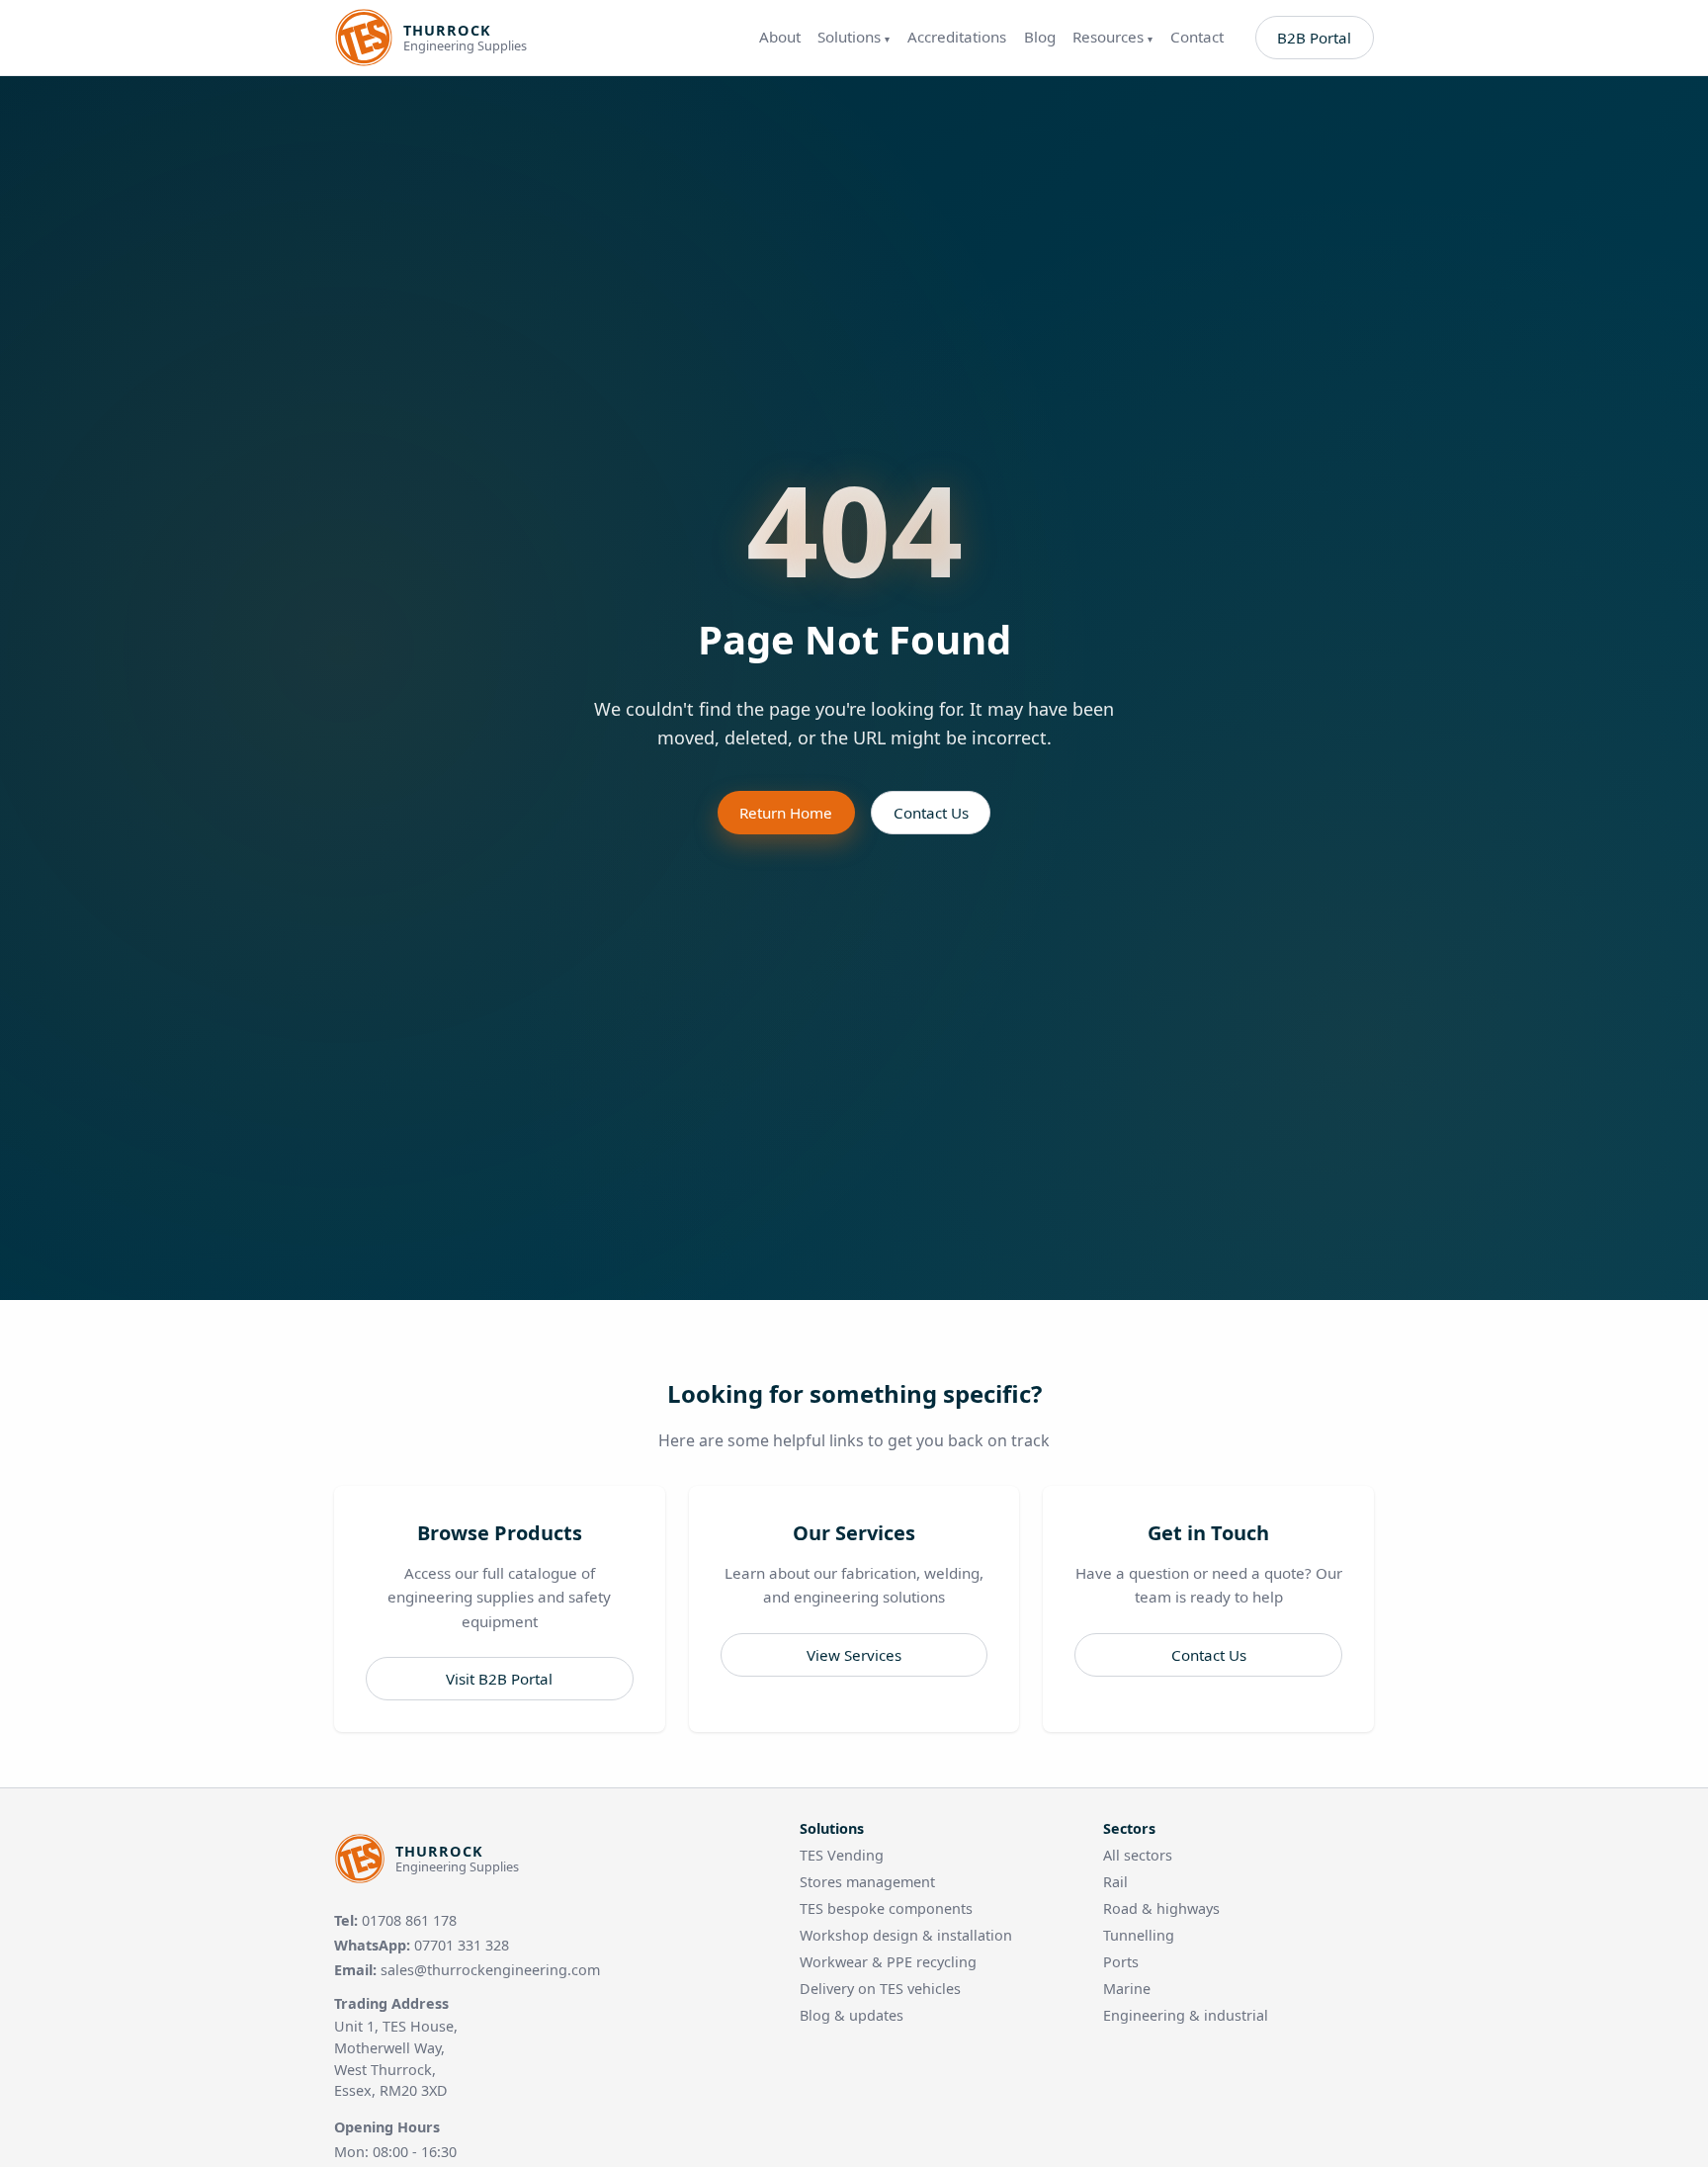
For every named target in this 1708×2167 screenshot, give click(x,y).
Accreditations (957, 37)
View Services (854, 1655)
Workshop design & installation (906, 1935)
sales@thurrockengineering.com (490, 1970)
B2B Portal (1314, 38)
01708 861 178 (409, 1920)
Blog (1040, 37)
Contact (1197, 37)
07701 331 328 (462, 1945)
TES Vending (842, 1855)
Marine (1127, 1989)
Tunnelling (1139, 1935)
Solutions (854, 37)
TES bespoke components (886, 1908)
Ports (1121, 1962)
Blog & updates (852, 2015)
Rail (1115, 1882)
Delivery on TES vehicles (880, 1989)
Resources (1112, 37)
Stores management (867, 1882)
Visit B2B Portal (499, 1679)
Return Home (786, 813)
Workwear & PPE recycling (888, 1962)
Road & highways (1161, 1908)
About (780, 37)
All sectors (1138, 1855)
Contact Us (931, 813)
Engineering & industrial (1186, 2015)
